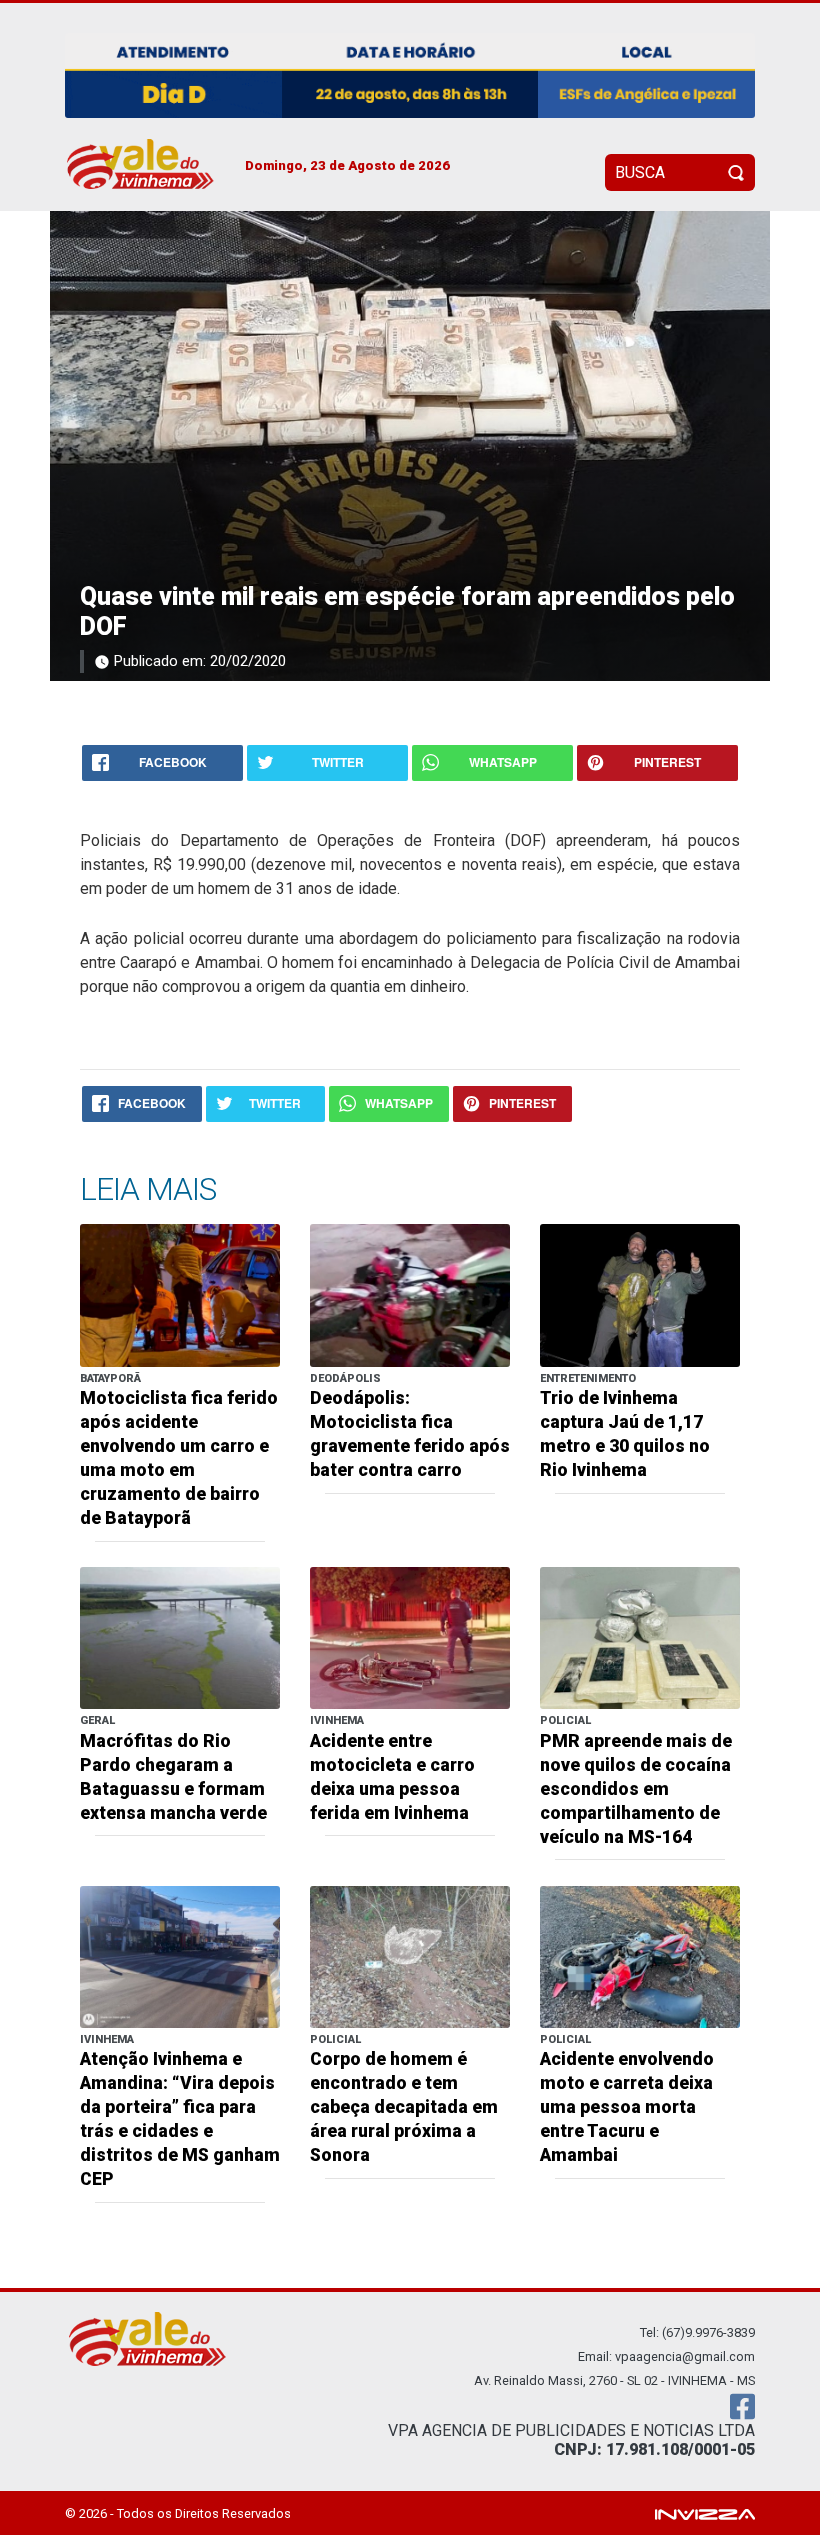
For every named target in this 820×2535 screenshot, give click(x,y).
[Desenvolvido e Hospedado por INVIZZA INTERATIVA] (705, 2512)
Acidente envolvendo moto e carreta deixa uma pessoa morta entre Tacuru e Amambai (627, 2107)
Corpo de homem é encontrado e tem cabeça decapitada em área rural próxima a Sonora (404, 2107)
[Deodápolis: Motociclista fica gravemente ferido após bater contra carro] (410, 1294)
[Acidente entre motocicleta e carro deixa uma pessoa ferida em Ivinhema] (410, 1636)
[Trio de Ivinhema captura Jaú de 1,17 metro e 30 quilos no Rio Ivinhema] (640, 1294)
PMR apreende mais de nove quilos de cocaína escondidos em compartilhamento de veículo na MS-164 (636, 1789)
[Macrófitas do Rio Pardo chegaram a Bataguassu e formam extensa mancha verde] (180, 1636)
